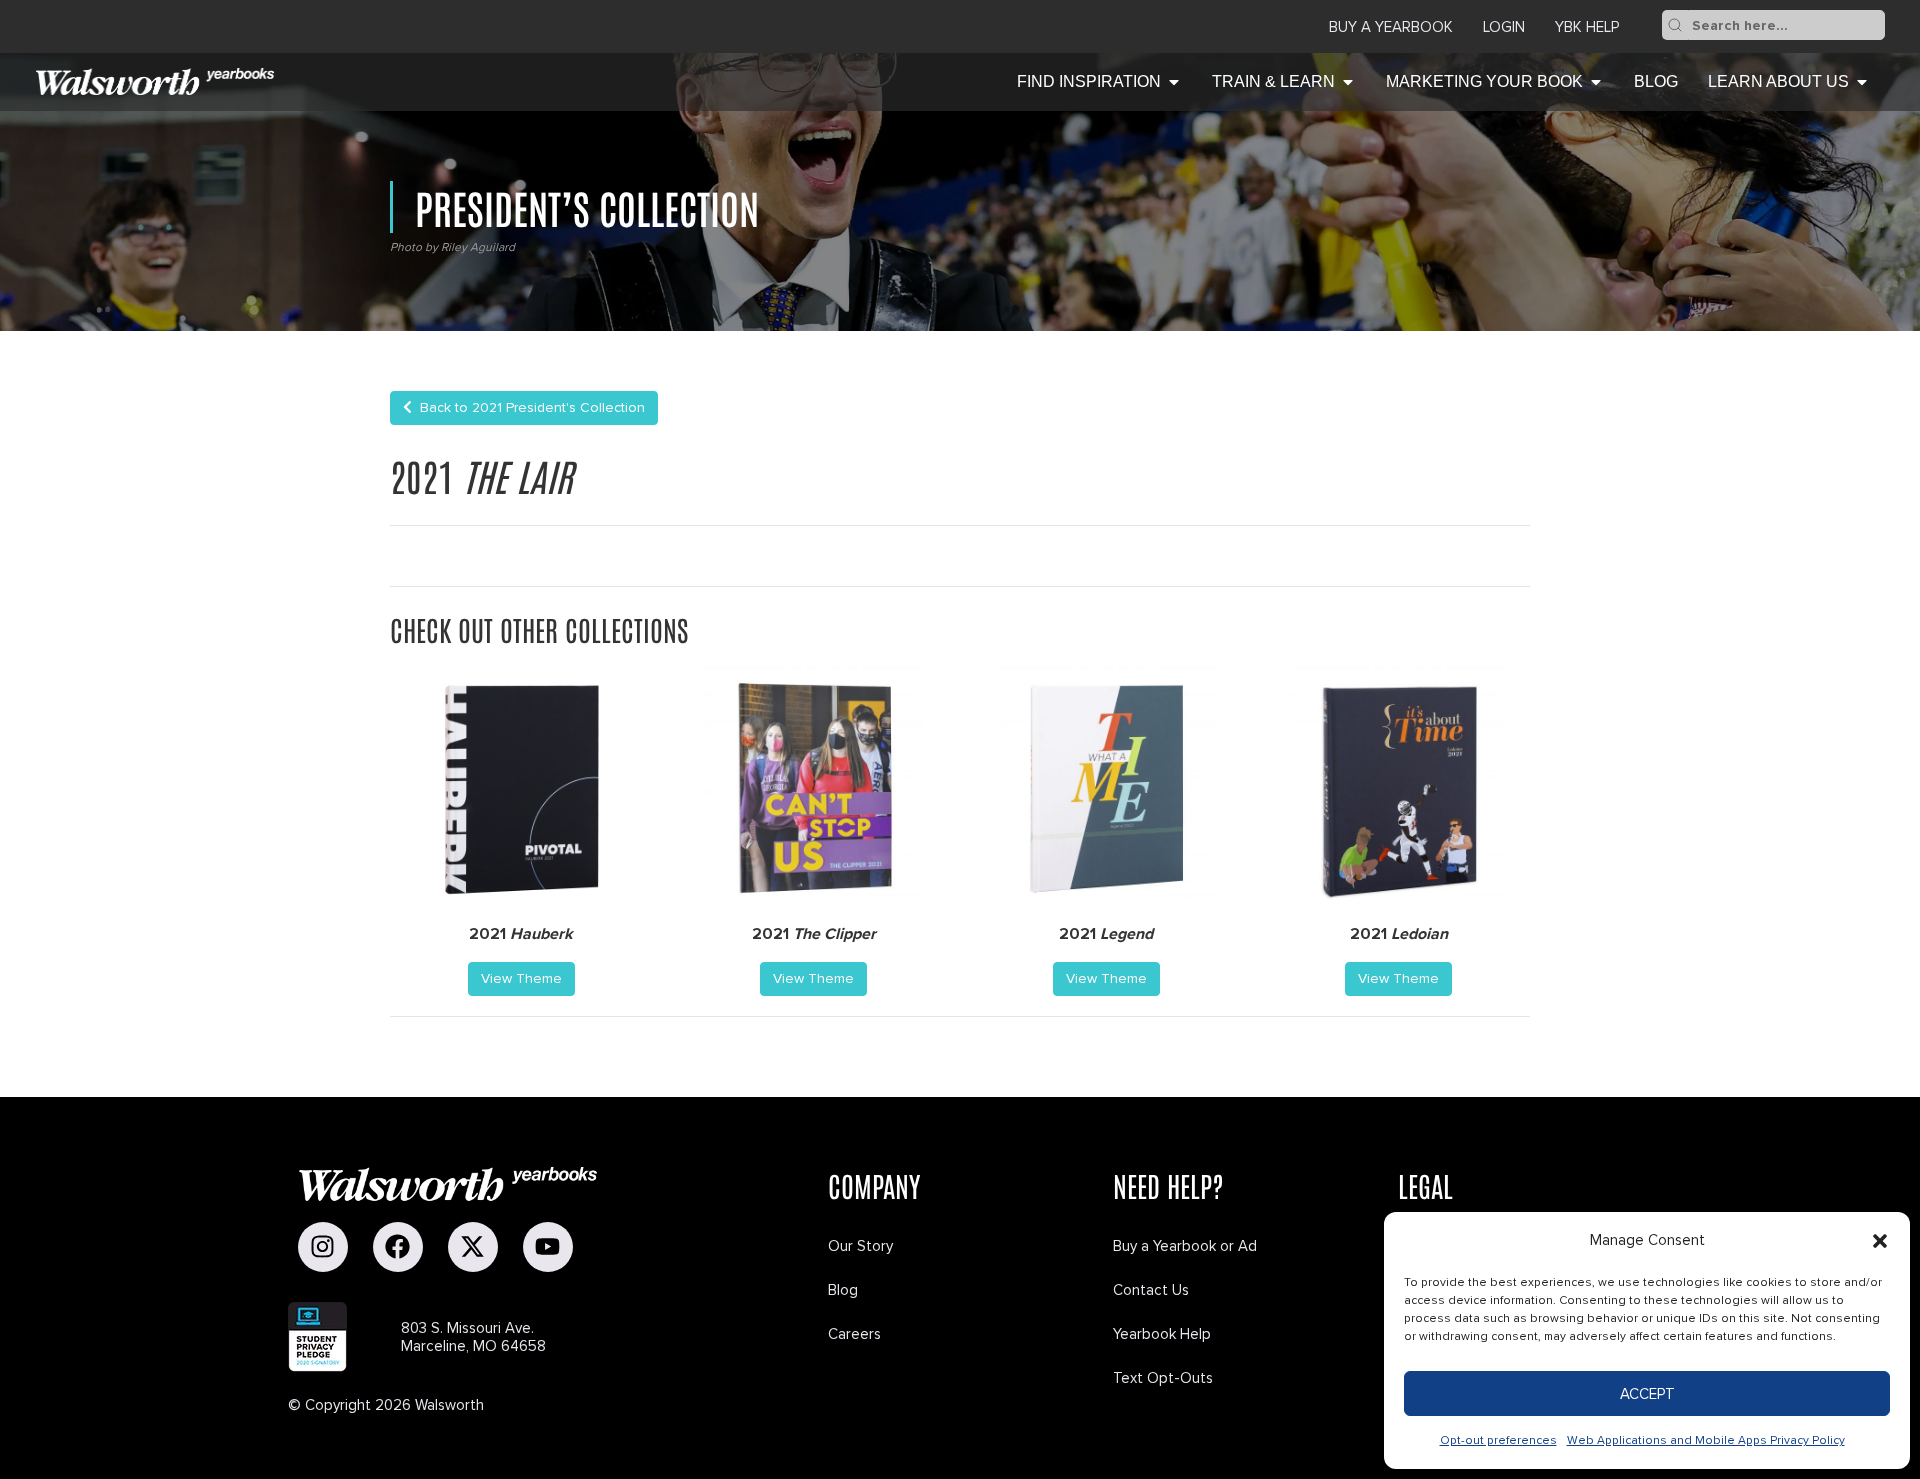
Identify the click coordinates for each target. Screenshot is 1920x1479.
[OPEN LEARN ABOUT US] (1862, 82)
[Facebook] (398, 1247)
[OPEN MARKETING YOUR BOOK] (1596, 82)
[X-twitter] (473, 1247)
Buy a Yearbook (1391, 27)
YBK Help (1587, 27)
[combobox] (1786, 25)
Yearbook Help (1162, 1334)
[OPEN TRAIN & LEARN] (1348, 82)
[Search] (1675, 25)
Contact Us (1151, 1290)
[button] (1880, 1241)
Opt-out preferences (1498, 1440)
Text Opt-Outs (1163, 1378)
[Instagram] (323, 1247)
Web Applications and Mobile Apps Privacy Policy (1706, 1440)
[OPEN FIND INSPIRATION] (1174, 82)
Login (1504, 27)
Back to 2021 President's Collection (528, 407)
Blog (843, 1290)
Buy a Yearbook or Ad (1185, 1246)
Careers (854, 1334)
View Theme (521, 978)
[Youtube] (548, 1247)
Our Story (860, 1246)
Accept (1647, 1394)
